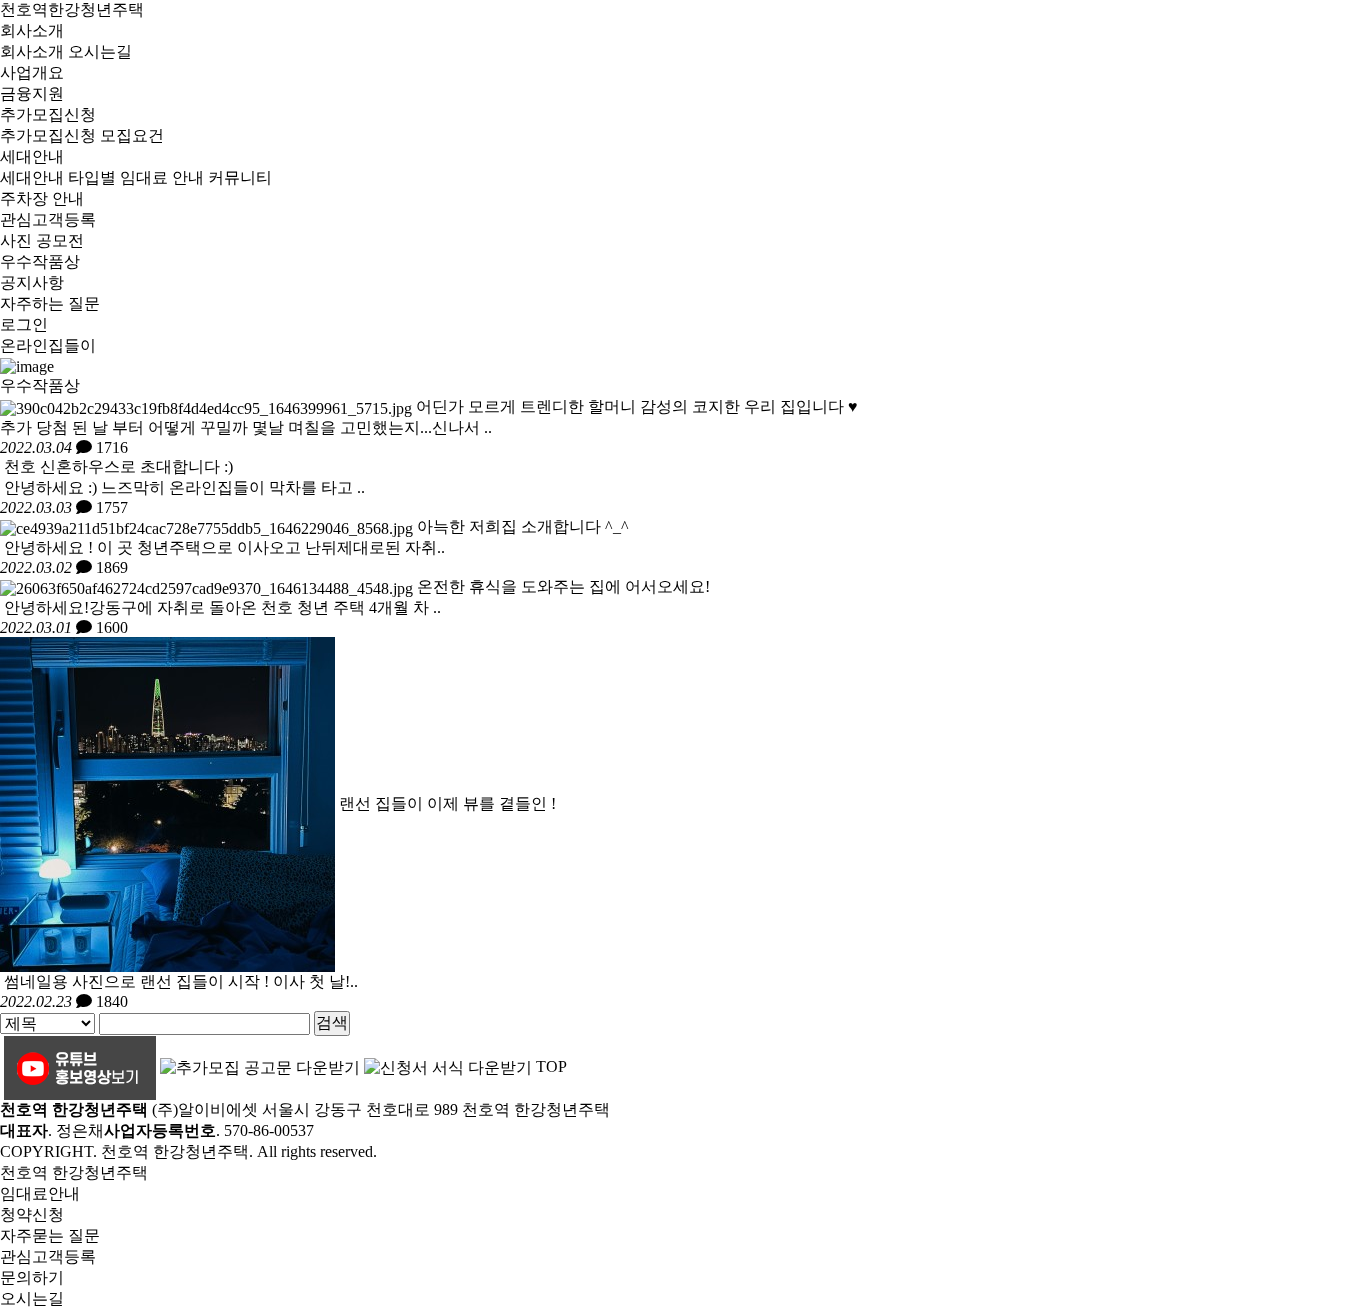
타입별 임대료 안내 (136, 177)
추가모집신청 (48, 114)
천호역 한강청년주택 (74, 1172)
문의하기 (32, 1277)
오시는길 (100, 51)
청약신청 (32, 1214)
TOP (551, 1066)
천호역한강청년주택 (72, 9)
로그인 (24, 324)
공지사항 (32, 282)
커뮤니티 (240, 177)
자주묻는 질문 (50, 1235)
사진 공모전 (42, 240)
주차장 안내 (42, 198)
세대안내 (32, 156)
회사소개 (32, 30)
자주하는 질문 (50, 303)
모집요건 (132, 135)
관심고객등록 (48, 219)
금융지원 (32, 93)
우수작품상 (40, 261)
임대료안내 (40, 1193)
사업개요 (32, 72)
